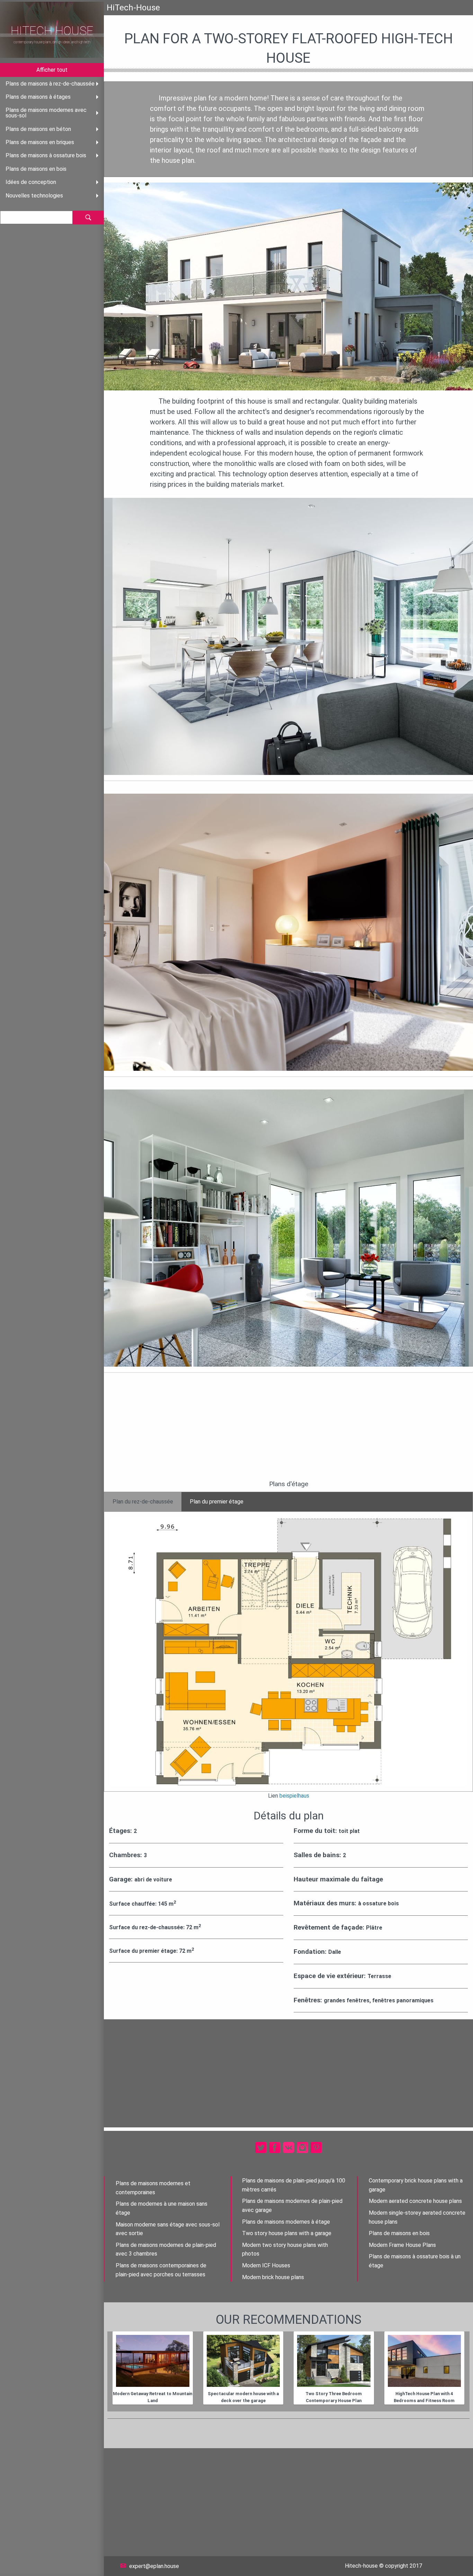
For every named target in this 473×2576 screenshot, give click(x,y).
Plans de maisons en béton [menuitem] (38, 129)
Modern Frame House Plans (402, 2245)
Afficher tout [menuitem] (52, 70)
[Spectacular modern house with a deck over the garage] (243, 2361)
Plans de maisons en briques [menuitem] (40, 142)
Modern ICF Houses (266, 2265)
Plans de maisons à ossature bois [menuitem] (46, 155)
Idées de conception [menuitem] (31, 182)
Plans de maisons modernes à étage (286, 2222)
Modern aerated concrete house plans (415, 2201)
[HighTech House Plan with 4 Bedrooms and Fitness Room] (425, 2361)
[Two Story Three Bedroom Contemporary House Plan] (334, 2361)
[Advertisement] (288, 1431)
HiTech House (52, 31)
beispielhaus (294, 1796)
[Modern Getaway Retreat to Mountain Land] (153, 2361)
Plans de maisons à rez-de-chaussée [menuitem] (50, 84)
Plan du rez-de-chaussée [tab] (143, 1502)
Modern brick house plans (273, 2277)
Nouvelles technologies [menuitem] (34, 196)
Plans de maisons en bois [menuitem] (36, 169)
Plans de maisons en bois (399, 2233)
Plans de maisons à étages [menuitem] (38, 97)
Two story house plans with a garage (287, 2233)
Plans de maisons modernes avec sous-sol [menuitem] (46, 113)
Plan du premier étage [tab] (217, 1502)
